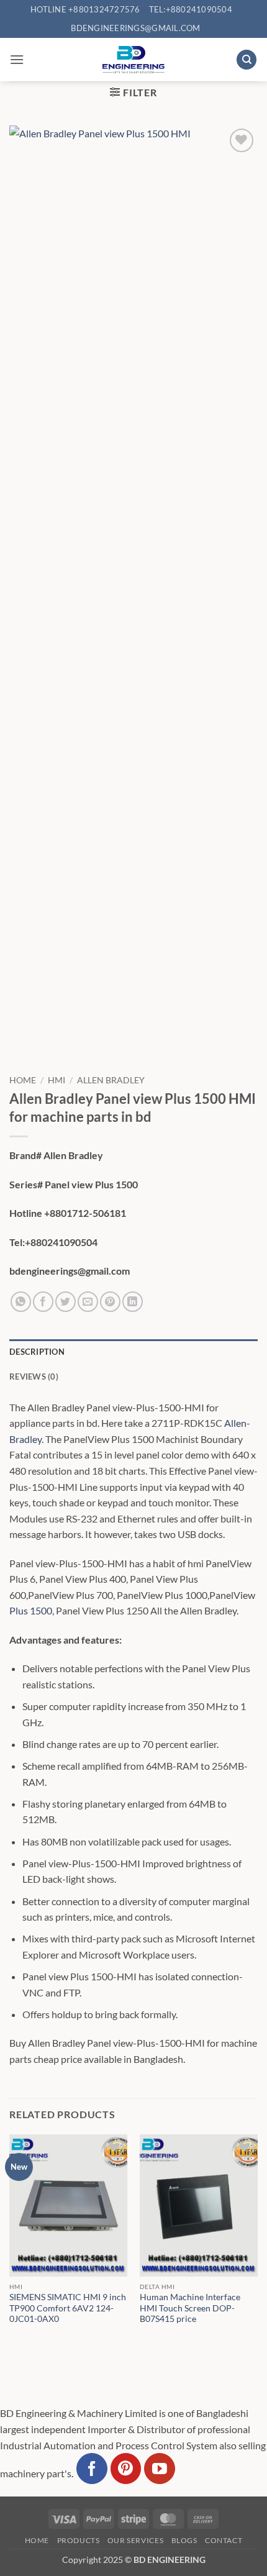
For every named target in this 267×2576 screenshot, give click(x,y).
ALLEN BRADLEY (111, 1080)
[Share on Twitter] (66, 1302)
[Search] (247, 60)
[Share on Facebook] (43, 1302)
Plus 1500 (31, 1610)
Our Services (135, 2540)
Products (79, 2540)
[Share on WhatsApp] (21, 1302)
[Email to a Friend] (88, 1302)
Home (23, 1080)
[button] (17, 59)
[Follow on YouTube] (160, 2469)
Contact (224, 2540)
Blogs (184, 2540)
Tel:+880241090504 (191, 9)
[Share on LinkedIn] (133, 1302)
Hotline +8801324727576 (85, 9)
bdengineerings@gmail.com (135, 28)
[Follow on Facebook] (92, 2469)
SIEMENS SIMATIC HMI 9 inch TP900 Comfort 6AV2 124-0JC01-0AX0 (68, 2308)
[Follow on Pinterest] (126, 2469)
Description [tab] (37, 1352)
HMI (57, 1080)
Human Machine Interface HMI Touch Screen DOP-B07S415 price (190, 2308)
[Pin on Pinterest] (110, 1302)
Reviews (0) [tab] (34, 1377)
